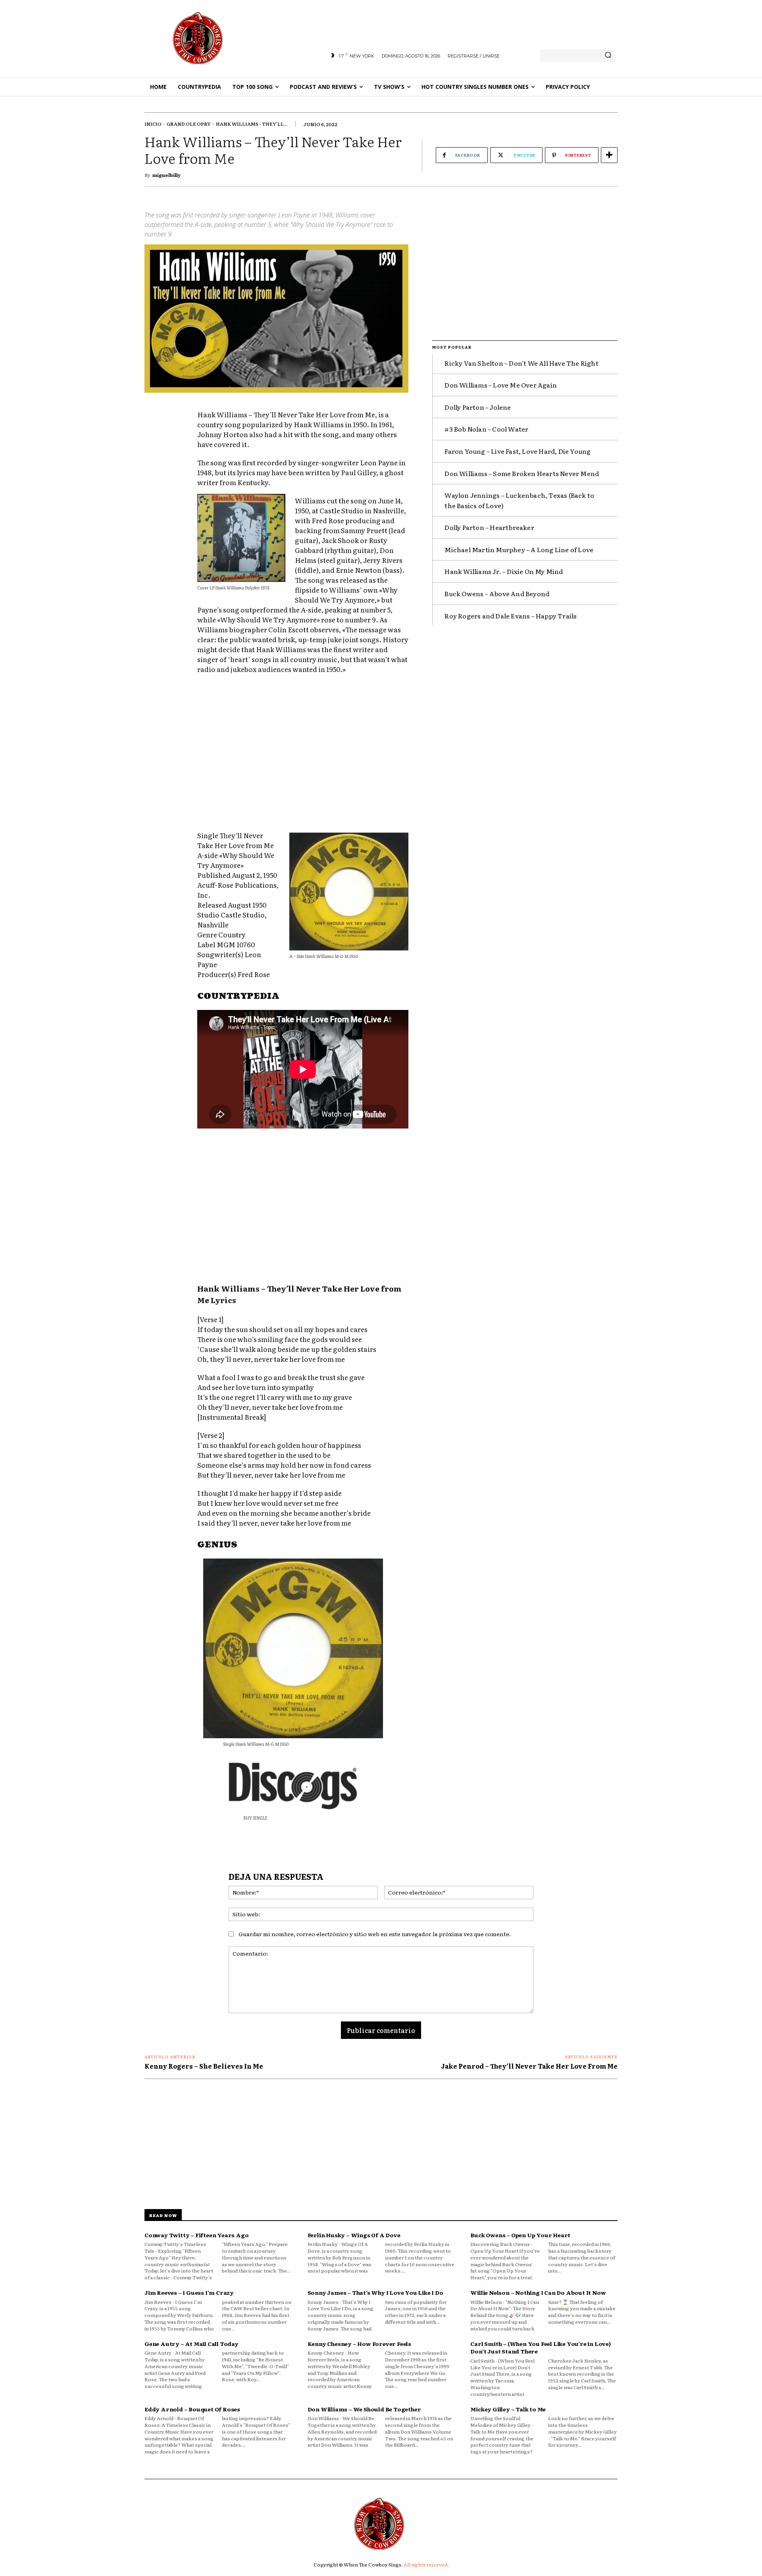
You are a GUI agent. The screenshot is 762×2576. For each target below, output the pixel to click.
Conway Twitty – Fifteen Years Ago (196, 2235)
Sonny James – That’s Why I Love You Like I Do (375, 2292)
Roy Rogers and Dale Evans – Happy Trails (511, 616)
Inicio (153, 124)
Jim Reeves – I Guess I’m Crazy (189, 2292)
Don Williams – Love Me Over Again (501, 385)
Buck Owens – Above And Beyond (497, 593)
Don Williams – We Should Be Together (364, 2409)
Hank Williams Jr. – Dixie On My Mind (504, 571)
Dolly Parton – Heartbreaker (489, 527)
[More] (609, 155)
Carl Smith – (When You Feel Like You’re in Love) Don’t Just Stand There (540, 2348)
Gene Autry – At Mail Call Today (191, 2344)
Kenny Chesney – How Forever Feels (359, 2344)
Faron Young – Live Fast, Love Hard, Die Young (518, 451)
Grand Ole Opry (189, 124)
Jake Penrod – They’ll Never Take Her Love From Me (529, 2066)
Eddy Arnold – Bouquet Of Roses (192, 2409)
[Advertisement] (303, 754)
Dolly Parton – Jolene (478, 407)
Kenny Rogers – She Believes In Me (204, 2066)
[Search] (608, 56)
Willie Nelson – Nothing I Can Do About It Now (538, 2292)
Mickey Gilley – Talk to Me (508, 2409)
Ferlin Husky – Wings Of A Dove (354, 2235)
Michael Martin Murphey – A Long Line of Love (519, 549)
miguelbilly (166, 175)
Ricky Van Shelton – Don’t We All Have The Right (521, 363)
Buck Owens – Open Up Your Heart (520, 2235)
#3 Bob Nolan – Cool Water (486, 429)
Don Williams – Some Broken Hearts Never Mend (522, 473)
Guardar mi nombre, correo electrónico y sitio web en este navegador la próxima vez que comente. (375, 1934)
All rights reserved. (426, 2564)
